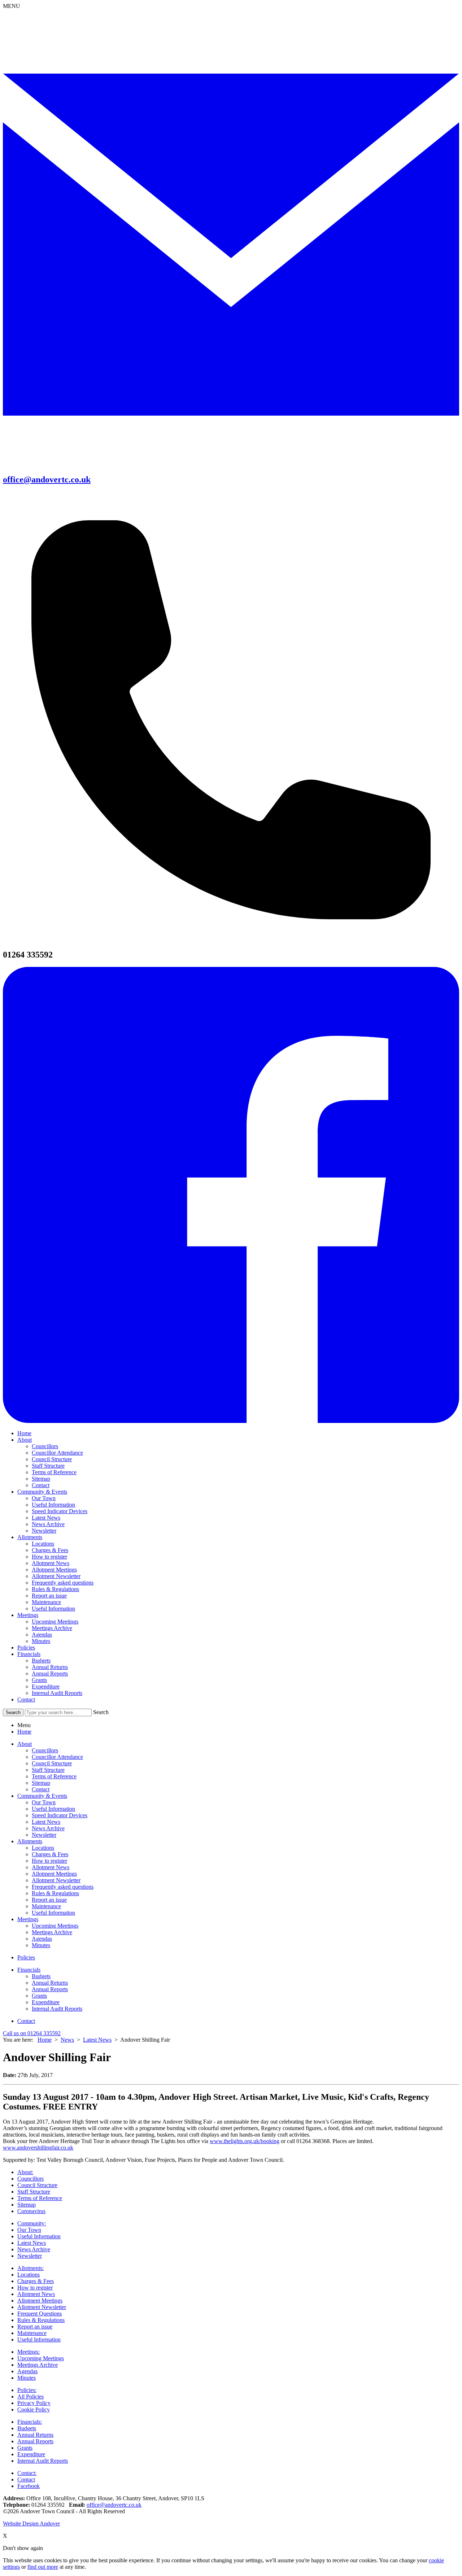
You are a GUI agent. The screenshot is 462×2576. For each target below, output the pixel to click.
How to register (49, 1557)
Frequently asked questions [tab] (63, 1887)
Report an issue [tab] (49, 1900)
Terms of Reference (54, 1472)
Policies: (27, 2390)
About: (25, 2172)
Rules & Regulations (55, 1589)
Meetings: (29, 2352)
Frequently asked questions (63, 1583)
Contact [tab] (41, 1789)
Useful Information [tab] (53, 1809)
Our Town (44, 1498)
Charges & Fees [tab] (50, 1854)
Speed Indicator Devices (60, 1511)
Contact (41, 1485)
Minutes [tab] (41, 1945)
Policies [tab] (26, 1957)
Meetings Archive (52, 1628)
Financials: (30, 2422)
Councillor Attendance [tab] (57, 1757)
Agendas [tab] (42, 1939)
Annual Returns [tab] (50, 1983)
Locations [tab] (43, 1848)
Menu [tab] (24, 1725)
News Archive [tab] (48, 1828)
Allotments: (30, 2268)
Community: (32, 2223)
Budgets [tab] (41, 1976)
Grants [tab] (39, 1996)
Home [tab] (24, 1732)
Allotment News (51, 1563)
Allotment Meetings (54, 1570)
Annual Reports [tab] (50, 1989)
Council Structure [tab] (52, 1763)
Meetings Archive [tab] (52, 1932)
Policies (26, 1648)
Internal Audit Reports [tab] (57, 2009)
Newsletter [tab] (44, 1835)
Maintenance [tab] (46, 1906)
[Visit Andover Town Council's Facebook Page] (231, 1421)
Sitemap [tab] (41, 1783)
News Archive (48, 1524)
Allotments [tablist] (30, 1841)
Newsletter (44, 1531)
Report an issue (49, 1596)
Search (101, 1712)
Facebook (29, 2486)
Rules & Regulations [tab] (55, 1893)
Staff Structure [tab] (48, 1770)
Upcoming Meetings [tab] (55, 1926)
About (25, 1440)
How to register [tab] (49, 1861)
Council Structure (52, 1459)
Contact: (27, 2473)
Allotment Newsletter (56, 1576)
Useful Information (53, 1505)
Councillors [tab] (45, 1750)
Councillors (45, 1446)
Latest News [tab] (46, 1822)
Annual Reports (50, 1673)
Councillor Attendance (57, 1453)
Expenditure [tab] (46, 2002)
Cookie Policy (34, 2409)
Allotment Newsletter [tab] (56, 1880)
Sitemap (41, 1479)
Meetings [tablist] (28, 1919)
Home (24, 1433)
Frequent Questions (40, 2314)
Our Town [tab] (44, 1802)
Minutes (41, 1641)
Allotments (30, 1537)
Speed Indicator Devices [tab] (60, 1815)
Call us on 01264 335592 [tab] (32, 2033)
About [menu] (25, 1744)
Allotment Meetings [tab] (54, 1874)
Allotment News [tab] (51, 1867)
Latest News (46, 1518)
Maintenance (46, 1602)
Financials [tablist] (29, 1970)
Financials (29, 1654)
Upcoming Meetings (55, 1622)
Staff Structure (48, 1466)
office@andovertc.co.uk (114, 2505)
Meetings (28, 1615)
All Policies (30, 2397)
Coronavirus (31, 2211)
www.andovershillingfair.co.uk (38, 2148)
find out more (43, 2567)
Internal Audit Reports (57, 1693)
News (67, 2040)
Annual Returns (50, 1667)
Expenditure (46, 1686)
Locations (43, 1544)
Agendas (42, 1635)
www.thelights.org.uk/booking (245, 2141)
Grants (39, 1680)
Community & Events (42, 1492)
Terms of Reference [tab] (54, 1776)
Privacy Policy (34, 2403)
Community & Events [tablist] (42, 1796)
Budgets (41, 1661)
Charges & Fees (50, 1550)
